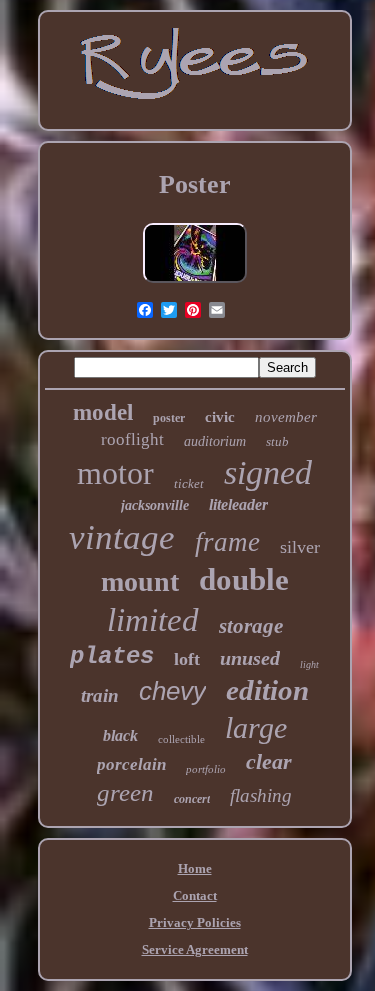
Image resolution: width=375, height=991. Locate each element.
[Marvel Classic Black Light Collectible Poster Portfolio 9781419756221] (195, 283)
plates (112, 656)
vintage (122, 537)
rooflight (132, 439)
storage (251, 626)
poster (169, 418)
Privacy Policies (195, 922)
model (103, 412)
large (256, 727)
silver (300, 547)
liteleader (238, 504)
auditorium (215, 441)
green (125, 792)
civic (220, 417)
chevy (172, 691)
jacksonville (155, 505)
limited (153, 620)
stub (277, 441)
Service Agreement (195, 949)
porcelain (131, 764)
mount (140, 581)
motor (115, 473)
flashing (261, 795)
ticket (189, 483)
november (286, 417)
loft (187, 659)
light (309, 664)
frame (227, 542)
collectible (181, 739)
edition (267, 690)
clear (269, 761)
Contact (195, 895)
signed (268, 472)
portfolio (206, 769)
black (120, 735)
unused (250, 658)
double (244, 579)
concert (192, 799)
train (100, 695)
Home (195, 868)
